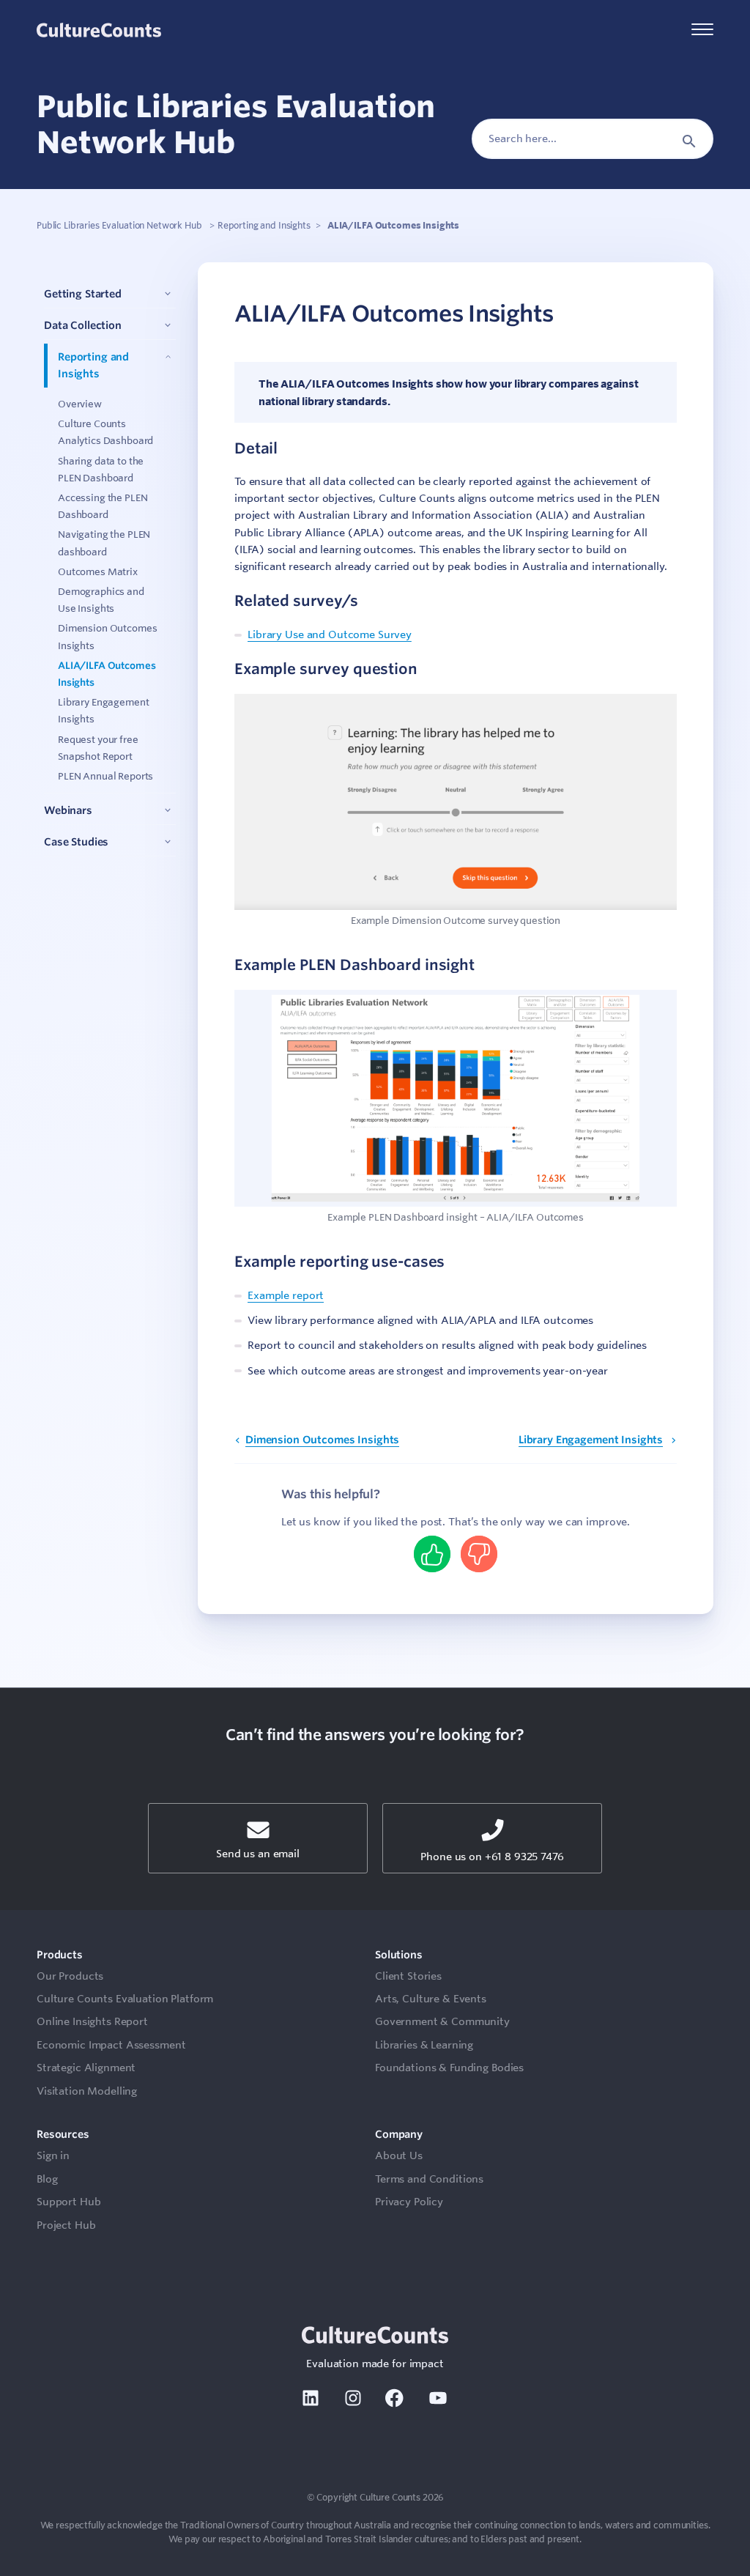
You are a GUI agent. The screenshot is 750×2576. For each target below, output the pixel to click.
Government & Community (442, 2021)
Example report (286, 1295)
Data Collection (83, 325)
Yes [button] (432, 1554)
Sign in (53, 2155)
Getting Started (83, 294)
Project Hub (66, 2225)
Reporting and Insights (264, 225)
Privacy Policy (409, 2202)
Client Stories (408, 1976)
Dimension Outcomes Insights (322, 1440)
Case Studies (76, 842)
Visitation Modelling (87, 2091)
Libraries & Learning (424, 2045)
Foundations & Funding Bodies (449, 2068)
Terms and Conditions (429, 2179)
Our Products (70, 1976)
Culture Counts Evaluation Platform (125, 1999)
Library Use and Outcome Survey (330, 634)
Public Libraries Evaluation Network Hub (120, 225)
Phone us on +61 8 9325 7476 (492, 1857)
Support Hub (68, 2202)
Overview (80, 404)
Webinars (68, 810)
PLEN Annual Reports (105, 776)
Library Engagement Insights (591, 1440)
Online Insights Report (92, 2021)
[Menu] (702, 30)
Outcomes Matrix (98, 571)
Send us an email (258, 1854)
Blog (47, 2179)
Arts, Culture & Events (431, 1999)
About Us (399, 2155)
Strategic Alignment (86, 2068)
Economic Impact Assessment (111, 2045)
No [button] (479, 1554)
